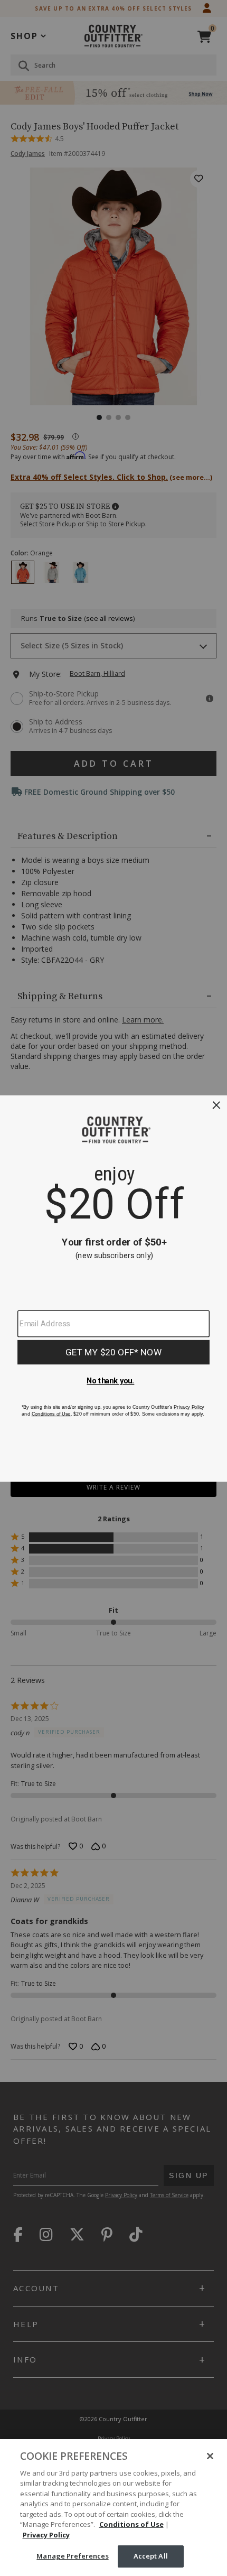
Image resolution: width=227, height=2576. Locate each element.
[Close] (210, 2456)
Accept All (151, 2556)
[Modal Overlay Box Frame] (113, 1288)
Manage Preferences (72, 2556)
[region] (113, 2508)
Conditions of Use (131, 2524)
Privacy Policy (46, 2535)
